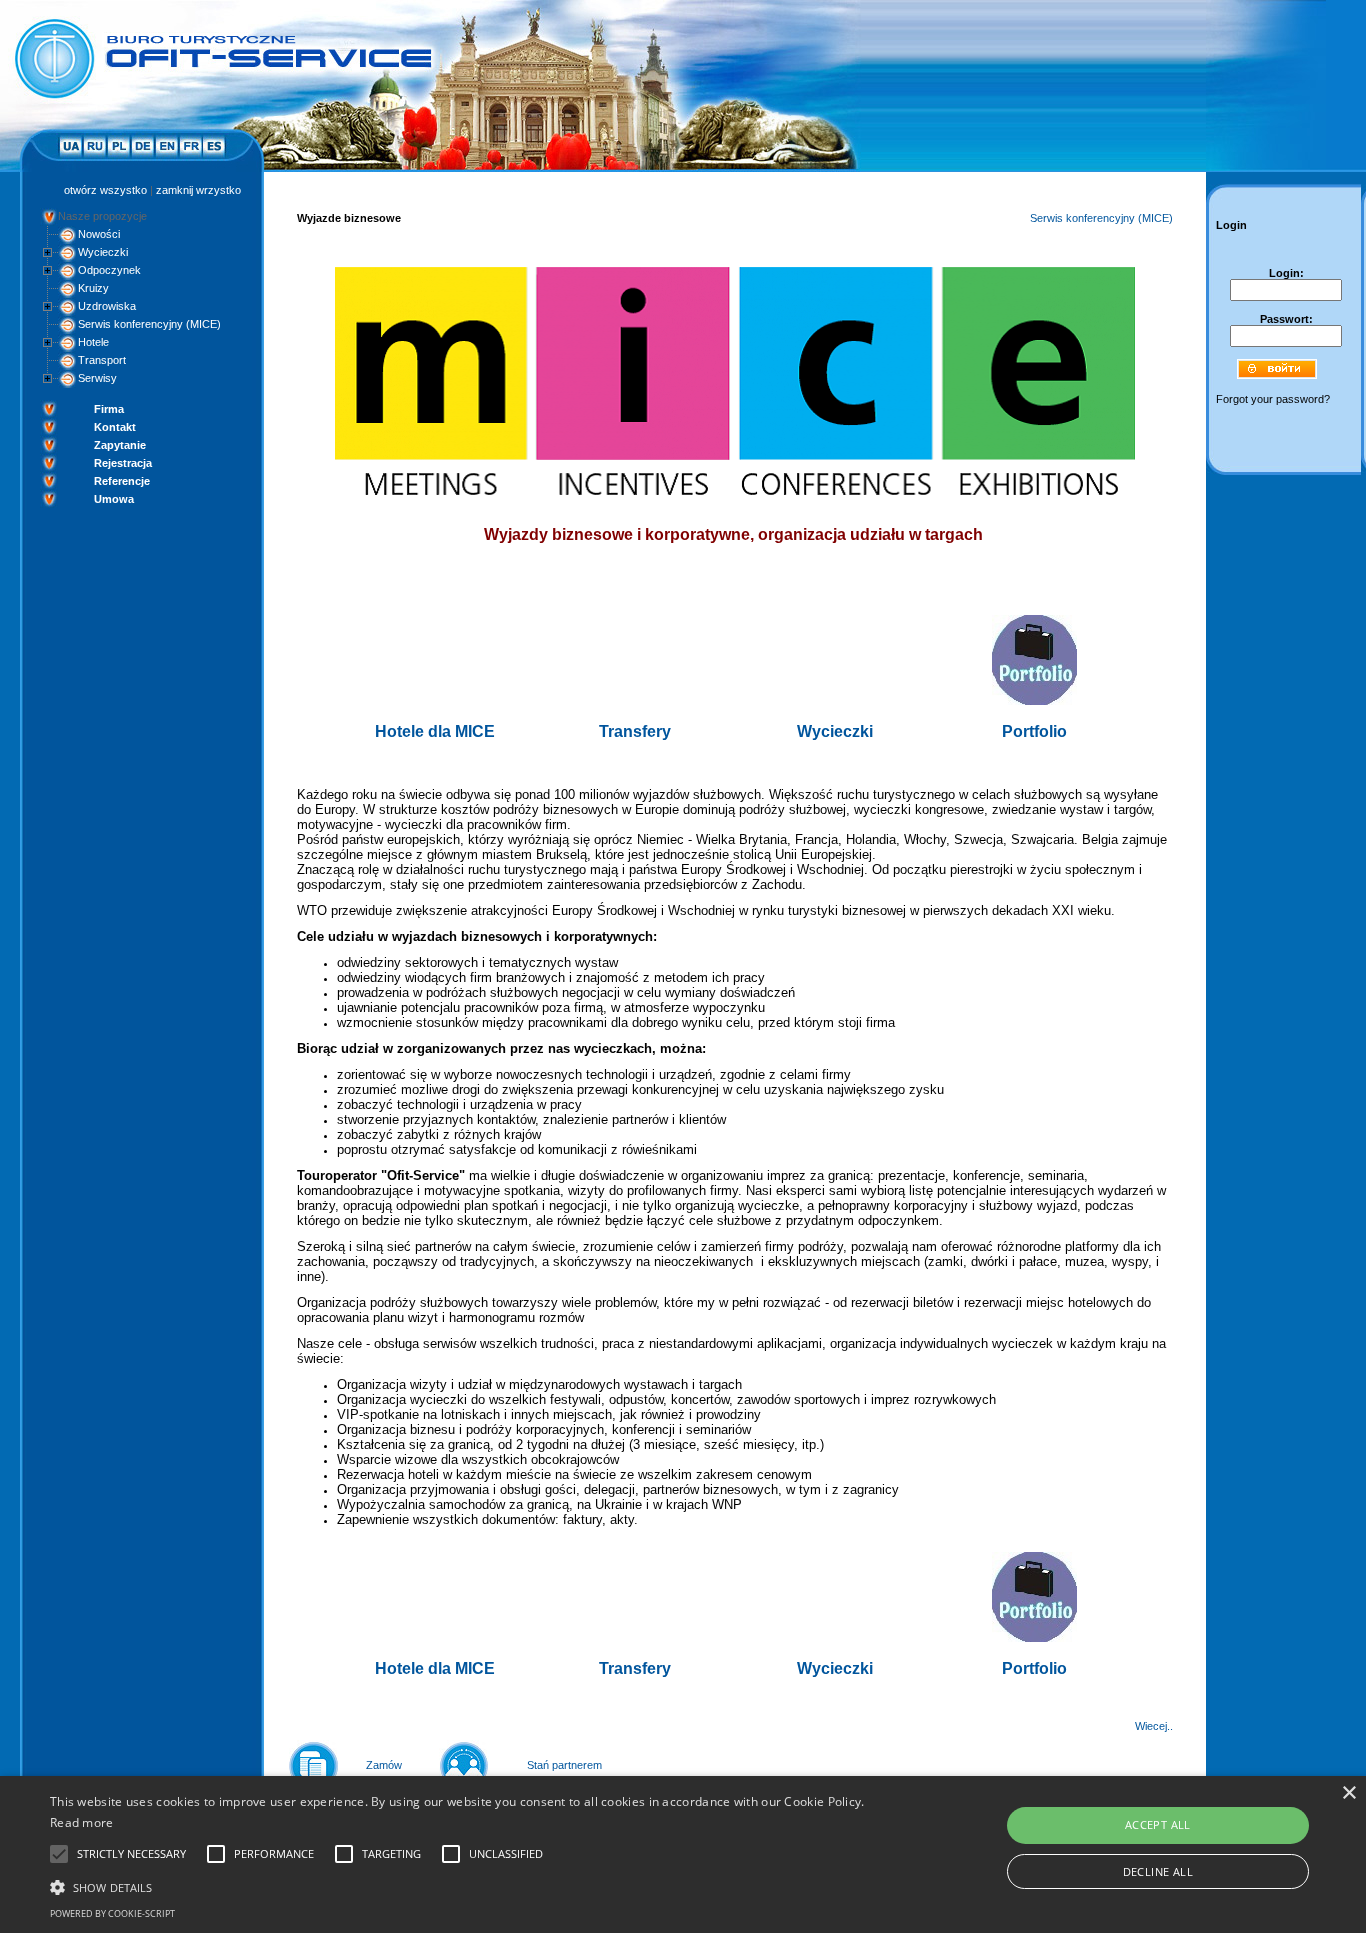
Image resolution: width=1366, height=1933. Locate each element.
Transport (102, 360)
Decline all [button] (1158, 1871)
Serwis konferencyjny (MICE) (149, 324)
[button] (461, 1886)
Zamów (384, 1765)
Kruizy (93, 288)
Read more (82, 1822)
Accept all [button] (1158, 1824)
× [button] (1348, 1793)
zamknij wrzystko (198, 190)
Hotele (93, 342)
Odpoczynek (109, 270)
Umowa (114, 499)
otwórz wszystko (105, 190)
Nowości (99, 234)
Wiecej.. (1154, 1726)
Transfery (635, 731)
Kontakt (115, 427)
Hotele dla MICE (435, 731)
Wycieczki (103, 252)
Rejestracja (123, 463)
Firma (109, 409)
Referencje (122, 481)
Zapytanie (120, 445)
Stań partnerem (564, 1765)
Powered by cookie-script (112, 1913)
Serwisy (97, 378)
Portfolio (1034, 731)
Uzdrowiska (107, 306)
